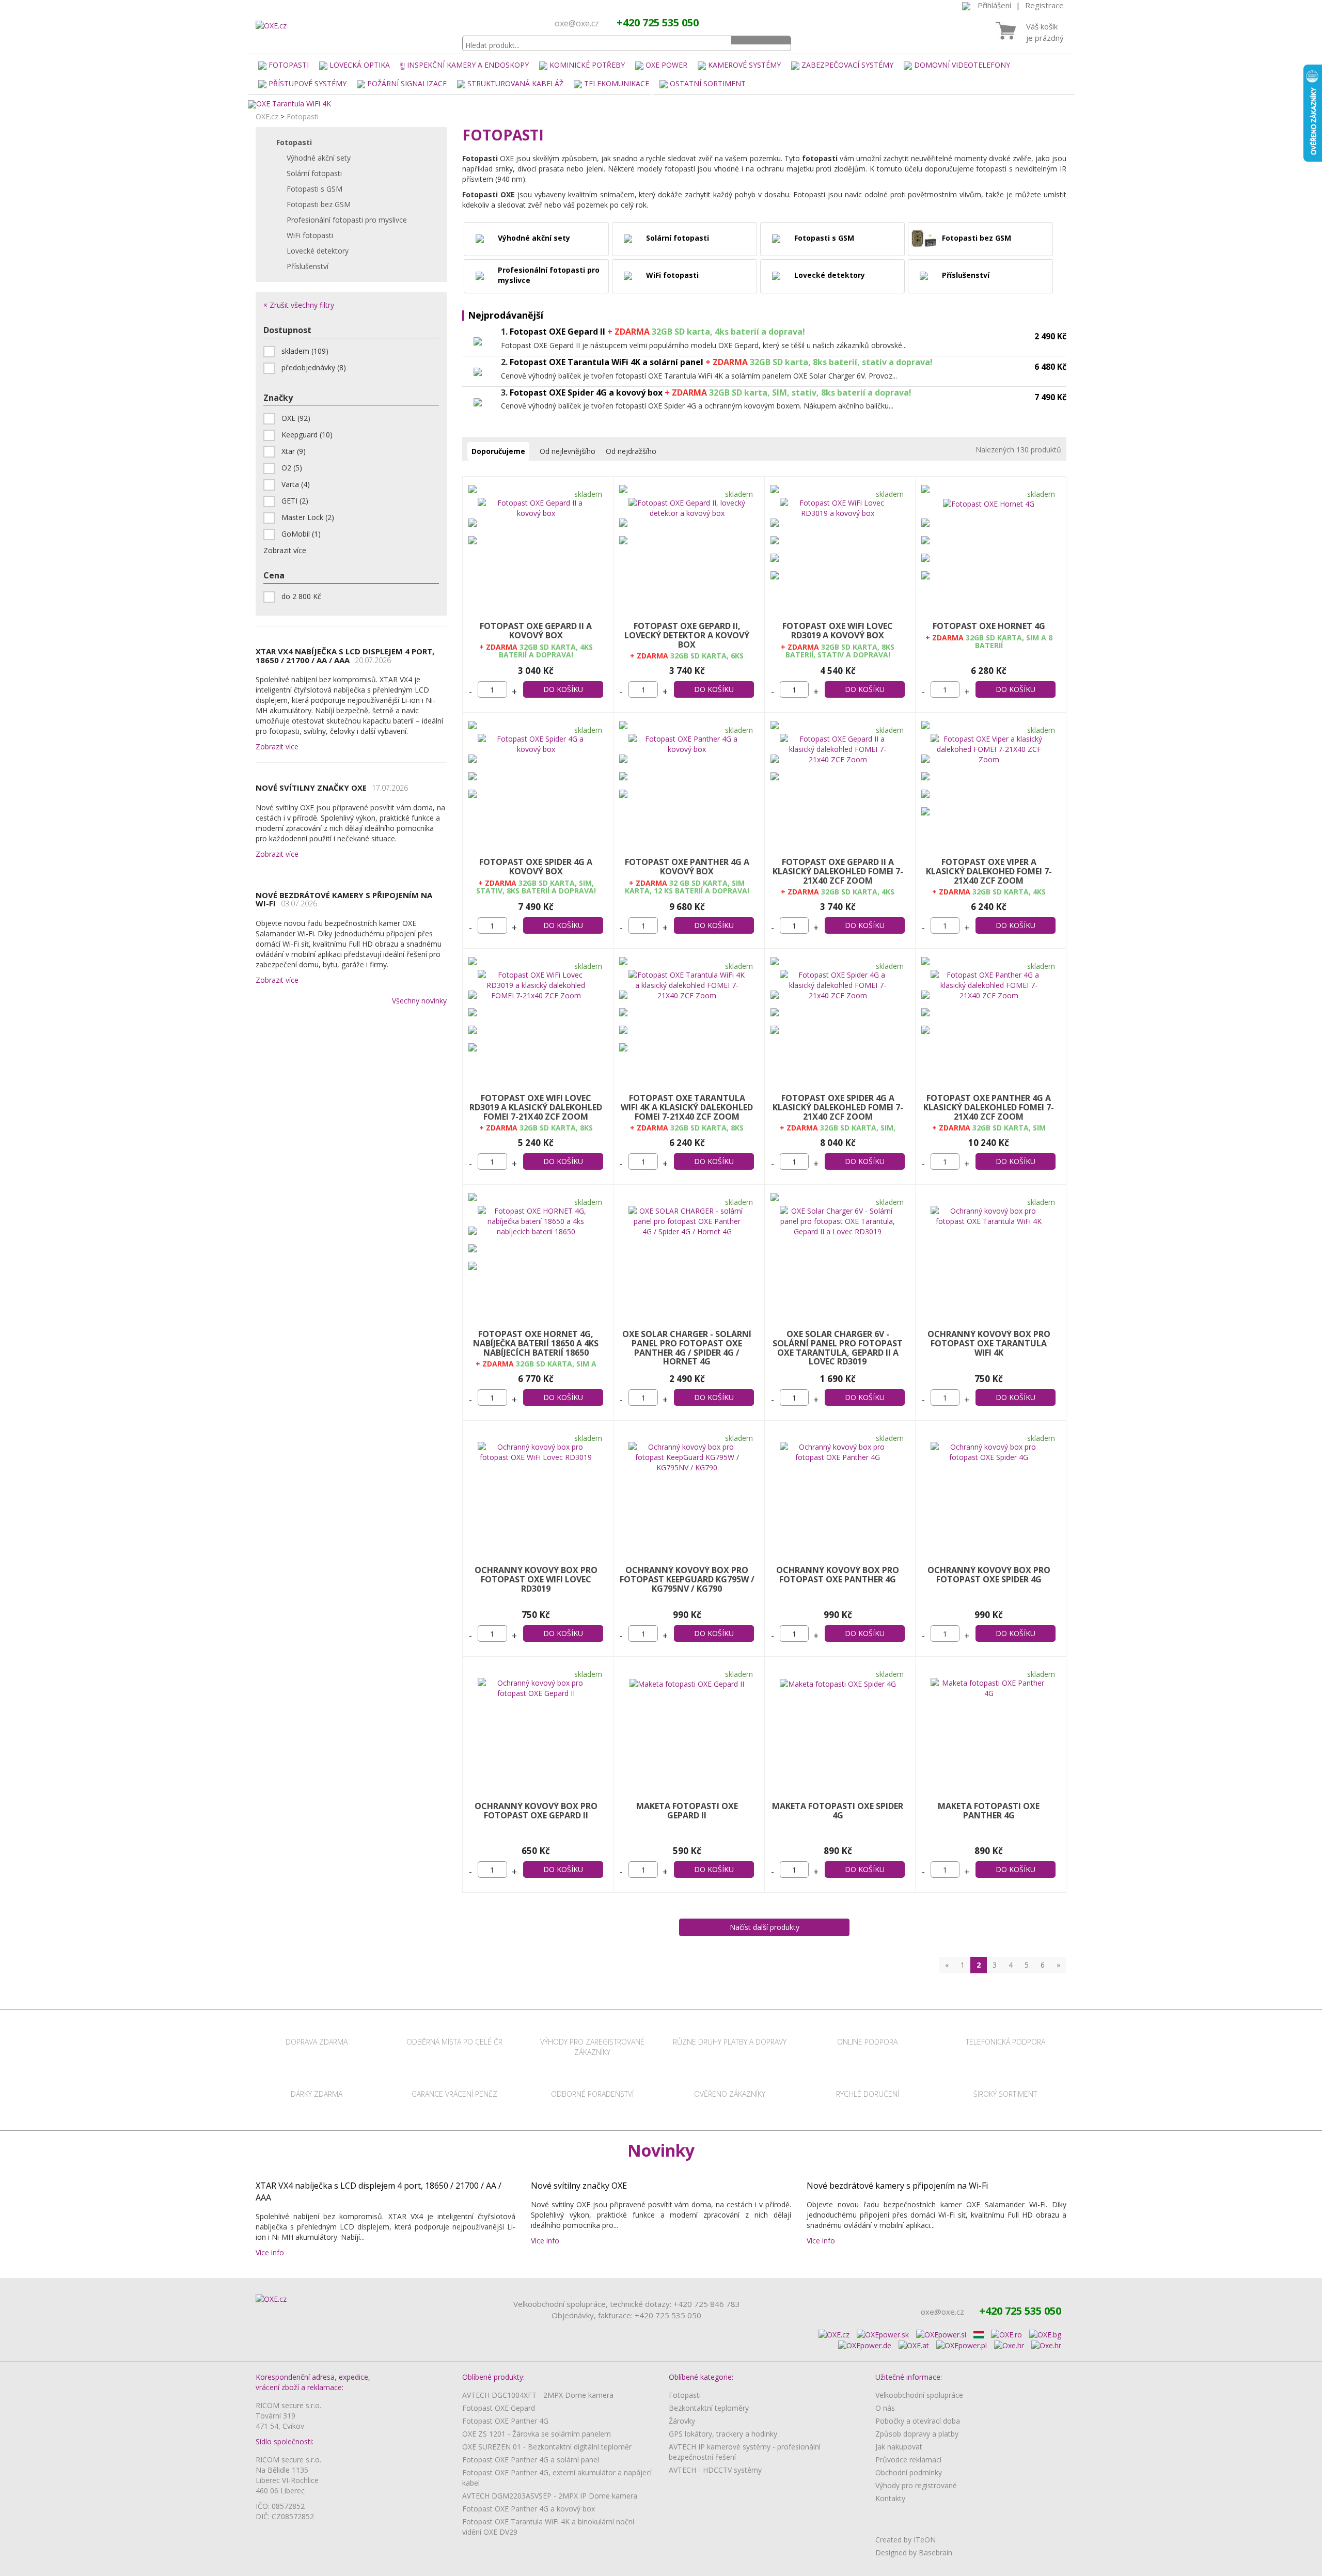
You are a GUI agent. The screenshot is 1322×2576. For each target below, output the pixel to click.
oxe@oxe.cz (577, 23)
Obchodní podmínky (909, 2472)
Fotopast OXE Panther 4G (505, 2421)
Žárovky (682, 2421)
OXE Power (666, 65)
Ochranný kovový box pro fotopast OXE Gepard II (536, 1811)
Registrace (1044, 5)
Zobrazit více (277, 747)
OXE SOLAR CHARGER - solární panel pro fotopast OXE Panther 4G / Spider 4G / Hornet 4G (687, 1348)
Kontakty (890, 2498)
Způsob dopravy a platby (917, 2434)
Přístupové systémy (308, 83)
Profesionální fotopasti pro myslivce (347, 220)
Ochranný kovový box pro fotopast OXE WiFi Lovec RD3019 (536, 1579)
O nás (885, 2408)
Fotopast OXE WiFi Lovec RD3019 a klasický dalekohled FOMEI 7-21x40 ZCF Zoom (536, 1107)
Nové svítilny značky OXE (332, 788)
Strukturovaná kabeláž (515, 83)
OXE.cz (267, 116)
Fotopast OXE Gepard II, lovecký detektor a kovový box (687, 635)
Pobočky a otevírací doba (918, 2421)
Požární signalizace (407, 83)
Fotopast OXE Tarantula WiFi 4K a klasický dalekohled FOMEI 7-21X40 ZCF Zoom (687, 1107)
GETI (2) (295, 501)
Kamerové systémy (744, 65)
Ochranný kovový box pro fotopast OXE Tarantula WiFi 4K (989, 1343)
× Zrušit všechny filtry (299, 305)
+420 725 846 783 (707, 2304)
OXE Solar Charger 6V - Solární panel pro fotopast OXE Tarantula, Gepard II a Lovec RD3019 (838, 1348)
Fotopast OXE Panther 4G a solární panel (531, 2460)
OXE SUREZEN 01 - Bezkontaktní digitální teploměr (547, 2447)
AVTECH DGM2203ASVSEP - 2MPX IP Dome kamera (550, 2496)
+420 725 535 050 (658, 22)
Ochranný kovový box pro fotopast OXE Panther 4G (838, 1575)
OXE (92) (296, 418)
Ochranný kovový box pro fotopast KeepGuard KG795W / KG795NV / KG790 (687, 1579)
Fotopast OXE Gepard (499, 2408)
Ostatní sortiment (708, 83)
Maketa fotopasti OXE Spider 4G (838, 1811)
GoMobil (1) (301, 534)
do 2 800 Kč (301, 596)
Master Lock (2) (308, 517)
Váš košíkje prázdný (1045, 32)
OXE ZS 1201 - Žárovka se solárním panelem (537, 2434)
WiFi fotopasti (310, 235)
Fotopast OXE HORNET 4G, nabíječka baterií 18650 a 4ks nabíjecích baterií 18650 (536, 1343)
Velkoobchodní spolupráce (919, 2395)
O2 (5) (292, 468)
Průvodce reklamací (908, 2460)
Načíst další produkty (765, 1927)
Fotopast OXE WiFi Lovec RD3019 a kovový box (838, 631)
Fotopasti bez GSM (319, 204)
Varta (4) (296, 484)
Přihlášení (994, 5)
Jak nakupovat (899, 2447)
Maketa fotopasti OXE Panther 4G (989, 1811)
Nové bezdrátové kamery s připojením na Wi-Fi (344, 899)
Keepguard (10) (307, 435)
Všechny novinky (419, 1001)
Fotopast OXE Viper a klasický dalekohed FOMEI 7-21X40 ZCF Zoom (989, 871)
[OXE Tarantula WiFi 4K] (661, 104)
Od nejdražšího (631, 451)
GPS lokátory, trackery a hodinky (723, 2434)
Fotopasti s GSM (314, 189)
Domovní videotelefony (962, 65)
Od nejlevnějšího (568, 451)
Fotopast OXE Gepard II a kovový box (536, 631)
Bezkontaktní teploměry (709, 2408)
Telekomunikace (617, 83)
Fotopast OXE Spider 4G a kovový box (536, 867)
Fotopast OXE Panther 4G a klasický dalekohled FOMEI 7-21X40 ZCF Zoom (989, 1107)
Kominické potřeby (587, 65)
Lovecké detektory (318, 251)
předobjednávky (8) (314, 367)
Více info (272, 2252)
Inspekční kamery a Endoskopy (468, 65)
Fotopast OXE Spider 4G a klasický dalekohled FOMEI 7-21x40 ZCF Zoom (838, 1107)
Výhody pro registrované (916, 2485)
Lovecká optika (360, 65)
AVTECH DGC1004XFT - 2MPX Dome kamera (538, 2395)
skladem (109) (305, 351)
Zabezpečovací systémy (847, 65)
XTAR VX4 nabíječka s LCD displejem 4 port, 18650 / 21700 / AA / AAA (345, 656)
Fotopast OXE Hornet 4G (989, 626)
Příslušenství (308, 266)
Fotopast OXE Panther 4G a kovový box (687, 867)
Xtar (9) (294, 451)
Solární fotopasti (314, 173)
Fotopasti (289, 65)
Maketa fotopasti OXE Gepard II (687, 1811)
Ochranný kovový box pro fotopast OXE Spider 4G (989, 1575)
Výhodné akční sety (319, 158)
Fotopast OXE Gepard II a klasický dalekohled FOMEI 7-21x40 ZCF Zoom (838, 871)
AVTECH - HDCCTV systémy (715, 2470)
